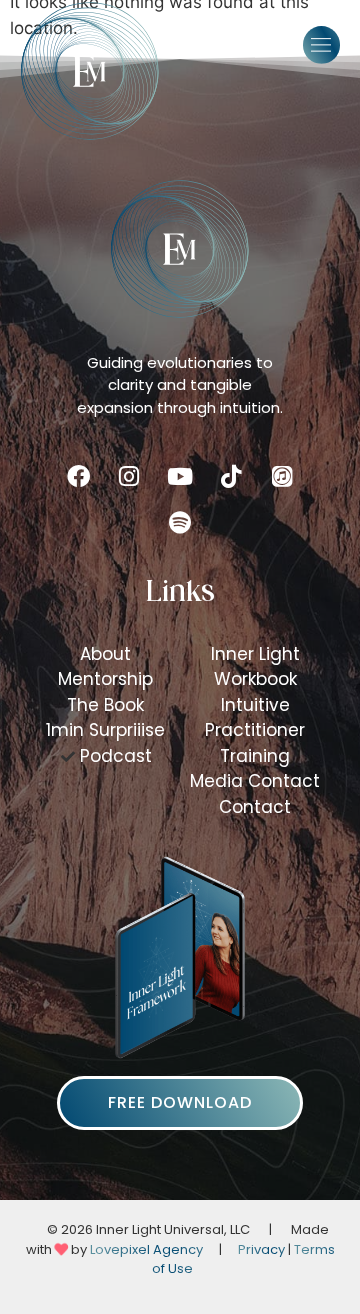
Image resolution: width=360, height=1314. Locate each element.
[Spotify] (180, 523)
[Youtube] (180, 477)
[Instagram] (129, 477)
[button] (322, 45)
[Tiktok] (231, 477)
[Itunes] (282, 477)
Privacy (261, 1249)
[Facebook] (78, 477)
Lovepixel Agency (146, 1249)
